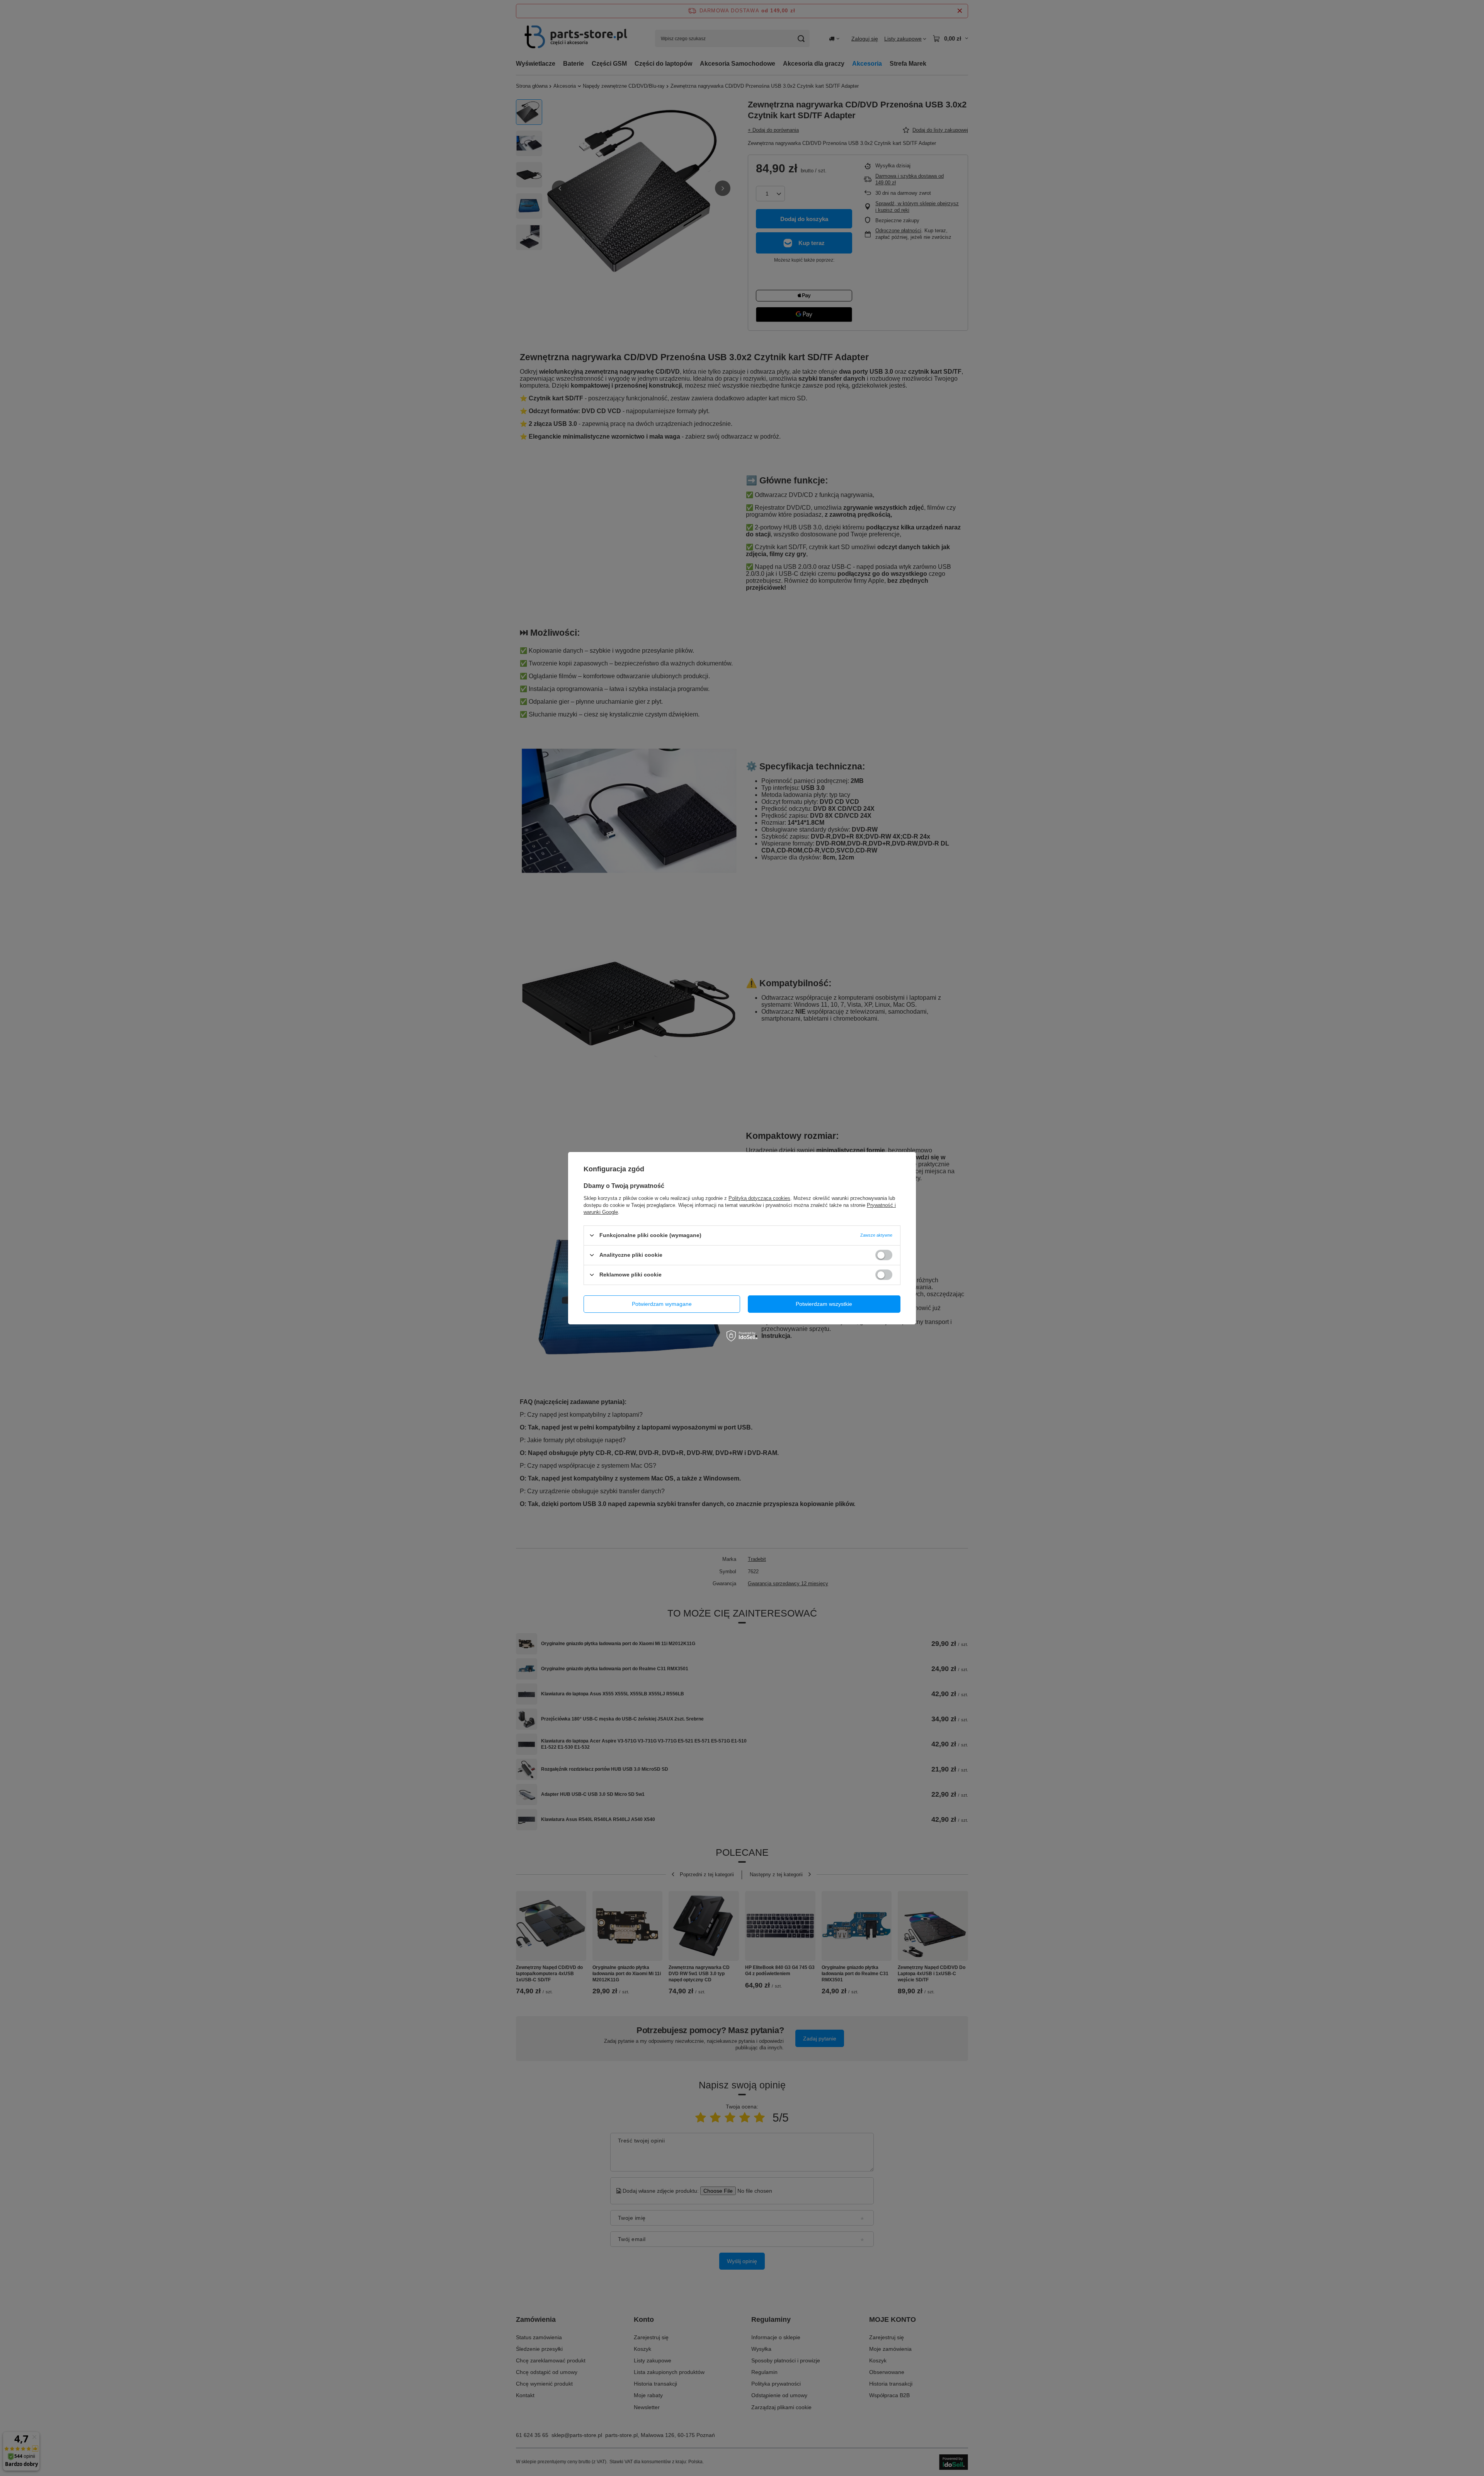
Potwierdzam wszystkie (824, 1304)
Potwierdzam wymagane (662, 1304)
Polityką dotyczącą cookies (759, 1198)
